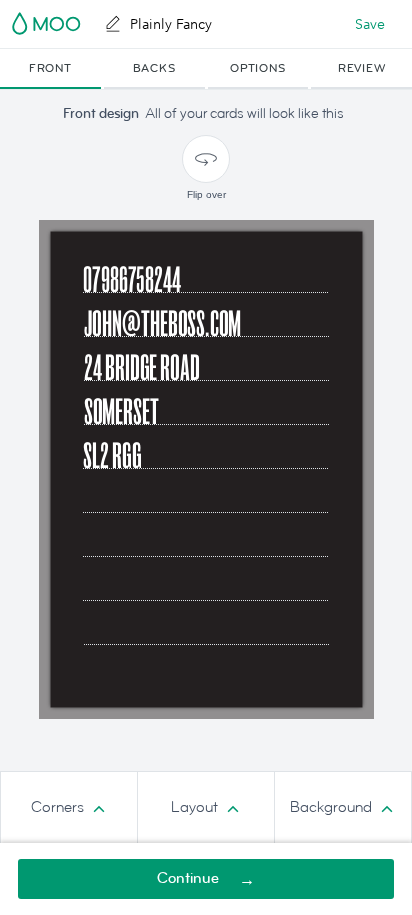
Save (370, 24)
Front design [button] (101, 113)
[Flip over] (206, 159)
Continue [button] (188, 878)
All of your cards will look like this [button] (244, 113)
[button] (50, 69)
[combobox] (69, 808)
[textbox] (206, 629)
